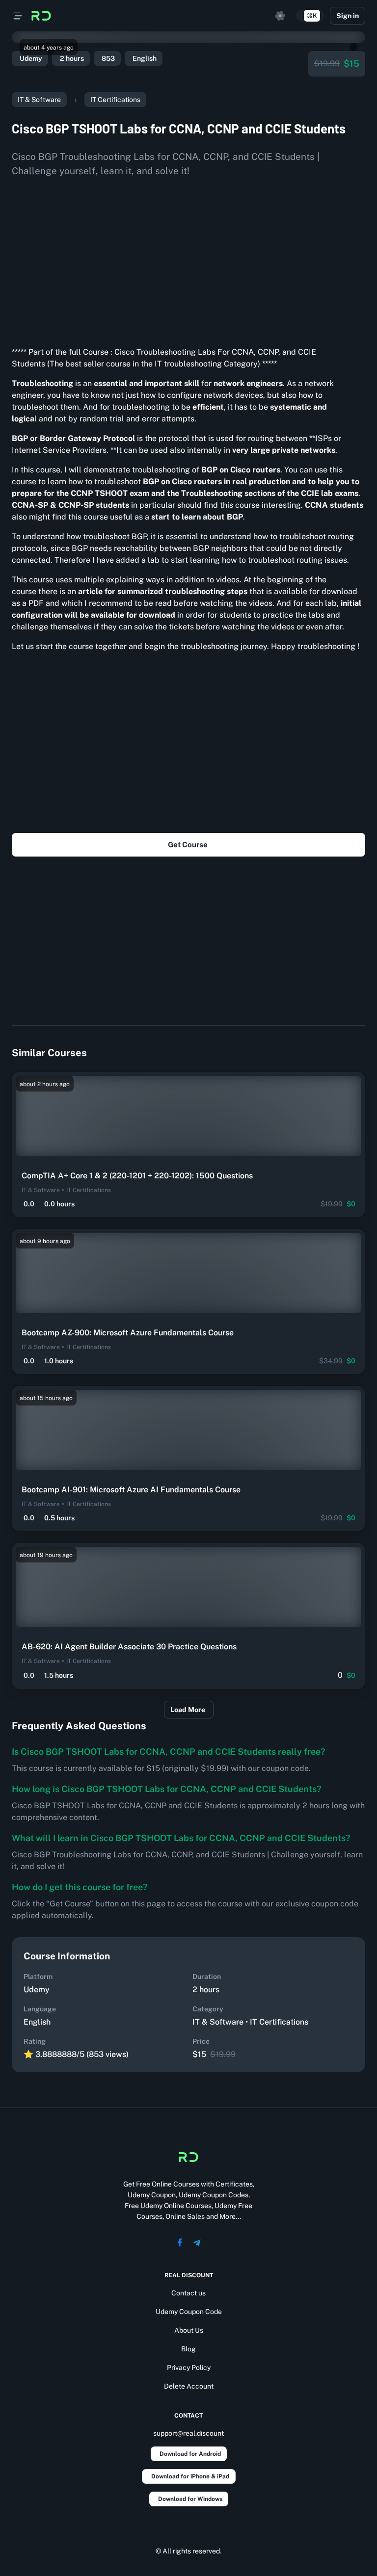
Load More (188, 1710)
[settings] (280, 16)
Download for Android (190, 2454)
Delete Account (189, 2386)
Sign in (348, 16)
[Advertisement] (188, 258)
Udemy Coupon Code (189, 2312)
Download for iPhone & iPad (190, 2476)
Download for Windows (190, 2499)
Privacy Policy (189, 2368)
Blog (188, 2349)
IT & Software (39, 100)
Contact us (188, 2293)
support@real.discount (188, 2433)
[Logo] (41, 16)
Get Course (188, 845)
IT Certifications (115, 100)
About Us (189, 2330)
